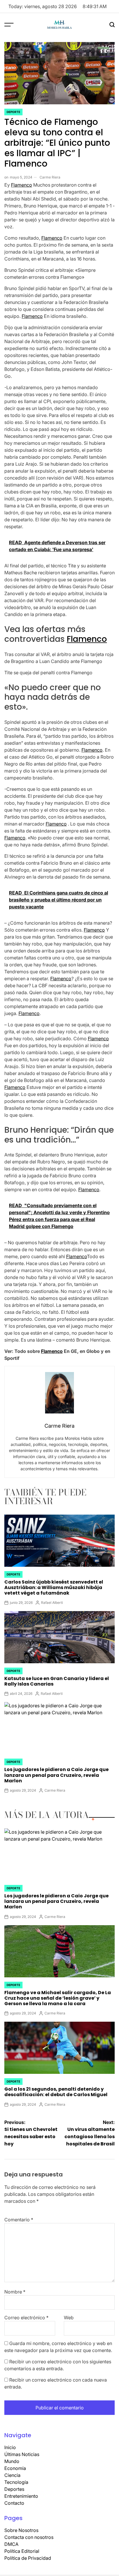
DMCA (11, 2544)
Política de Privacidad (28, 2558)
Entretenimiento (21, 2496)
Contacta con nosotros (29, 2537)
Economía (15, 2468)
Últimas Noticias (22, 2454)
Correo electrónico (26, 2318)
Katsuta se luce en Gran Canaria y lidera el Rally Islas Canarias (57, 1681)
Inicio (10, 2447)
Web (69, 2318)
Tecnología (16, 2482)
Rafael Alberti (52, 1603)
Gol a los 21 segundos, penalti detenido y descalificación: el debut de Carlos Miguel (56, 2092)
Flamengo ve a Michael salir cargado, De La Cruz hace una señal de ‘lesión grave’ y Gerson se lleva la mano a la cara (58, 1998)
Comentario (19, 2220)
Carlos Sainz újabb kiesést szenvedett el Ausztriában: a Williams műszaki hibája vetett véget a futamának (54, 1587)
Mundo (12, 2461)
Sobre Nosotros (21, 2530)
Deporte (13, 112)
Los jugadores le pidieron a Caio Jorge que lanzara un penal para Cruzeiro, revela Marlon (56, 1775)
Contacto (14, 2503)
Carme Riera (50, 177)
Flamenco (22, 185)
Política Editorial (22, 2551)
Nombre (15, 2292)
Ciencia (12, 2475)
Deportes (14, 2489)
